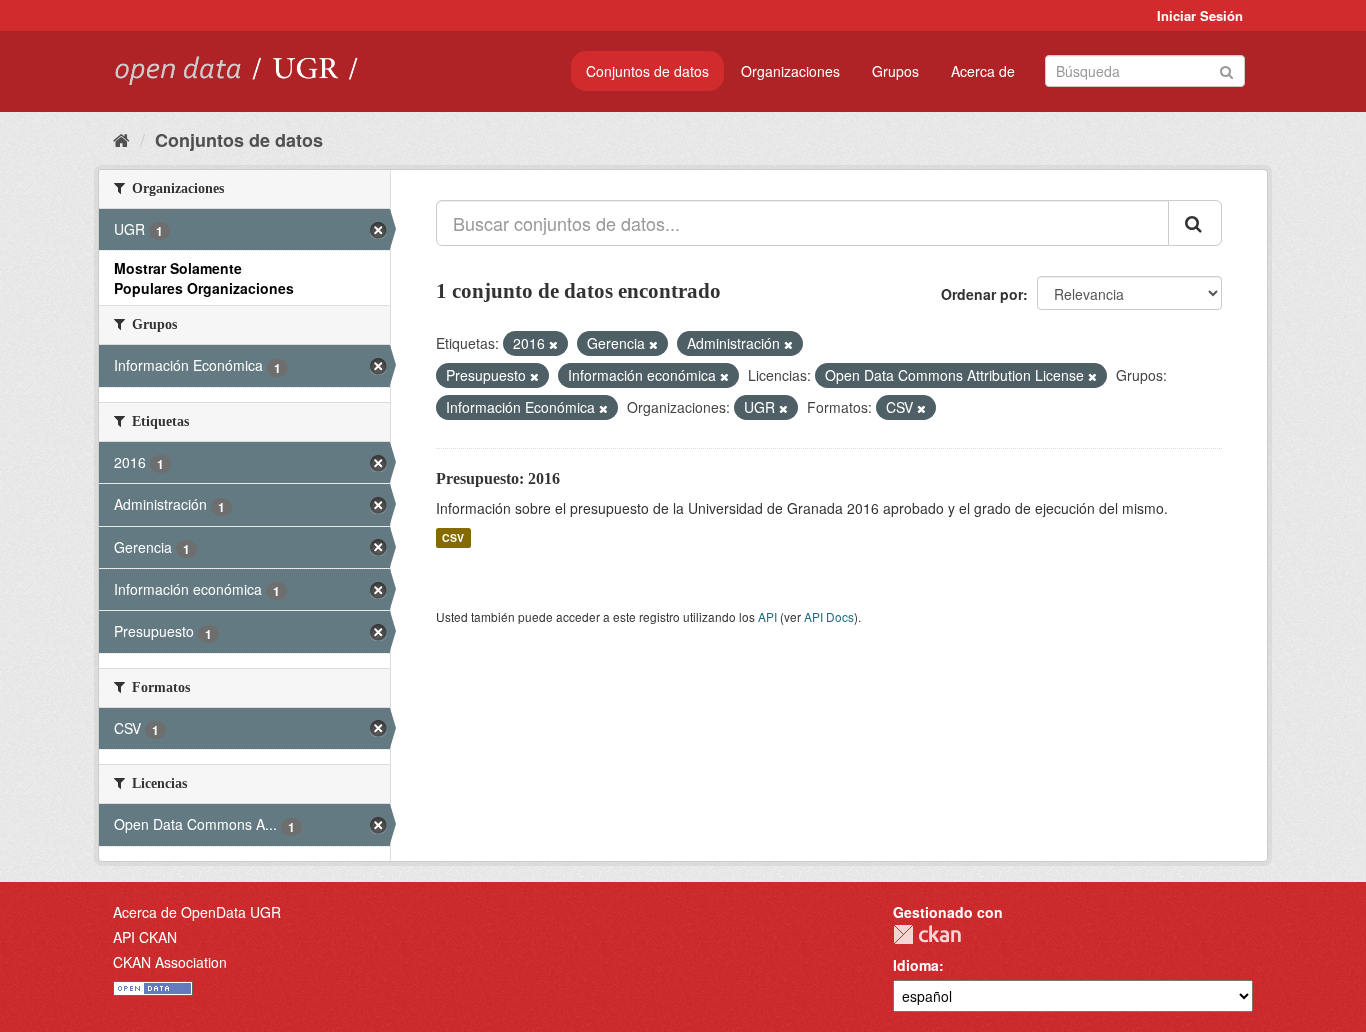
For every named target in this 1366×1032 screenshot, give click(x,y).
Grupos (895, 71)
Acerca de (983, 71)
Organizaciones (790, 71)
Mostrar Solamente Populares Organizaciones (204, 278)
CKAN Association (170, 962)
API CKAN (145, 937)
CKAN (927, 934)
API (767, 616)
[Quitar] (553, 344)
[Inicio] (121, 139)
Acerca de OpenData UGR (197, 912)
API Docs (829, 616)
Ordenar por (982, 294)
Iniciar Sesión (1200, 15)
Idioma (916, 965)
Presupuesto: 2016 (498, 478)
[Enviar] (1226, 69)
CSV (453, 537)
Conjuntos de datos (647, 71)
